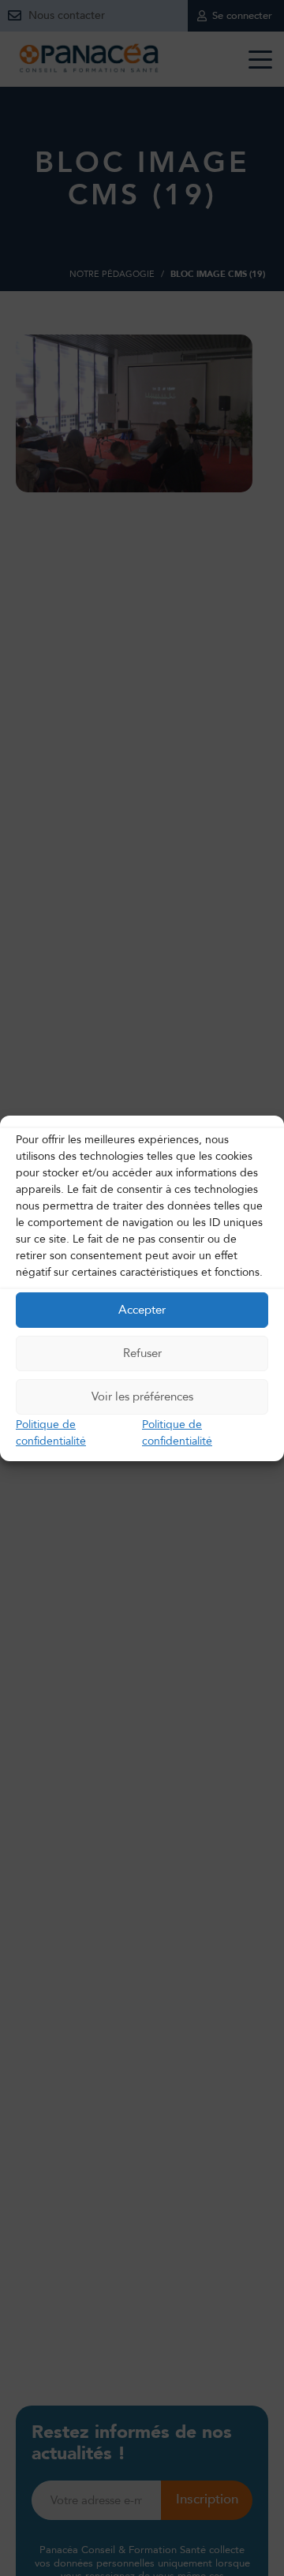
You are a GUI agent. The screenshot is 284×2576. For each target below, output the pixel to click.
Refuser (142, 1353)
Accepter (142, 1310)
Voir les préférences (142, 1396)
